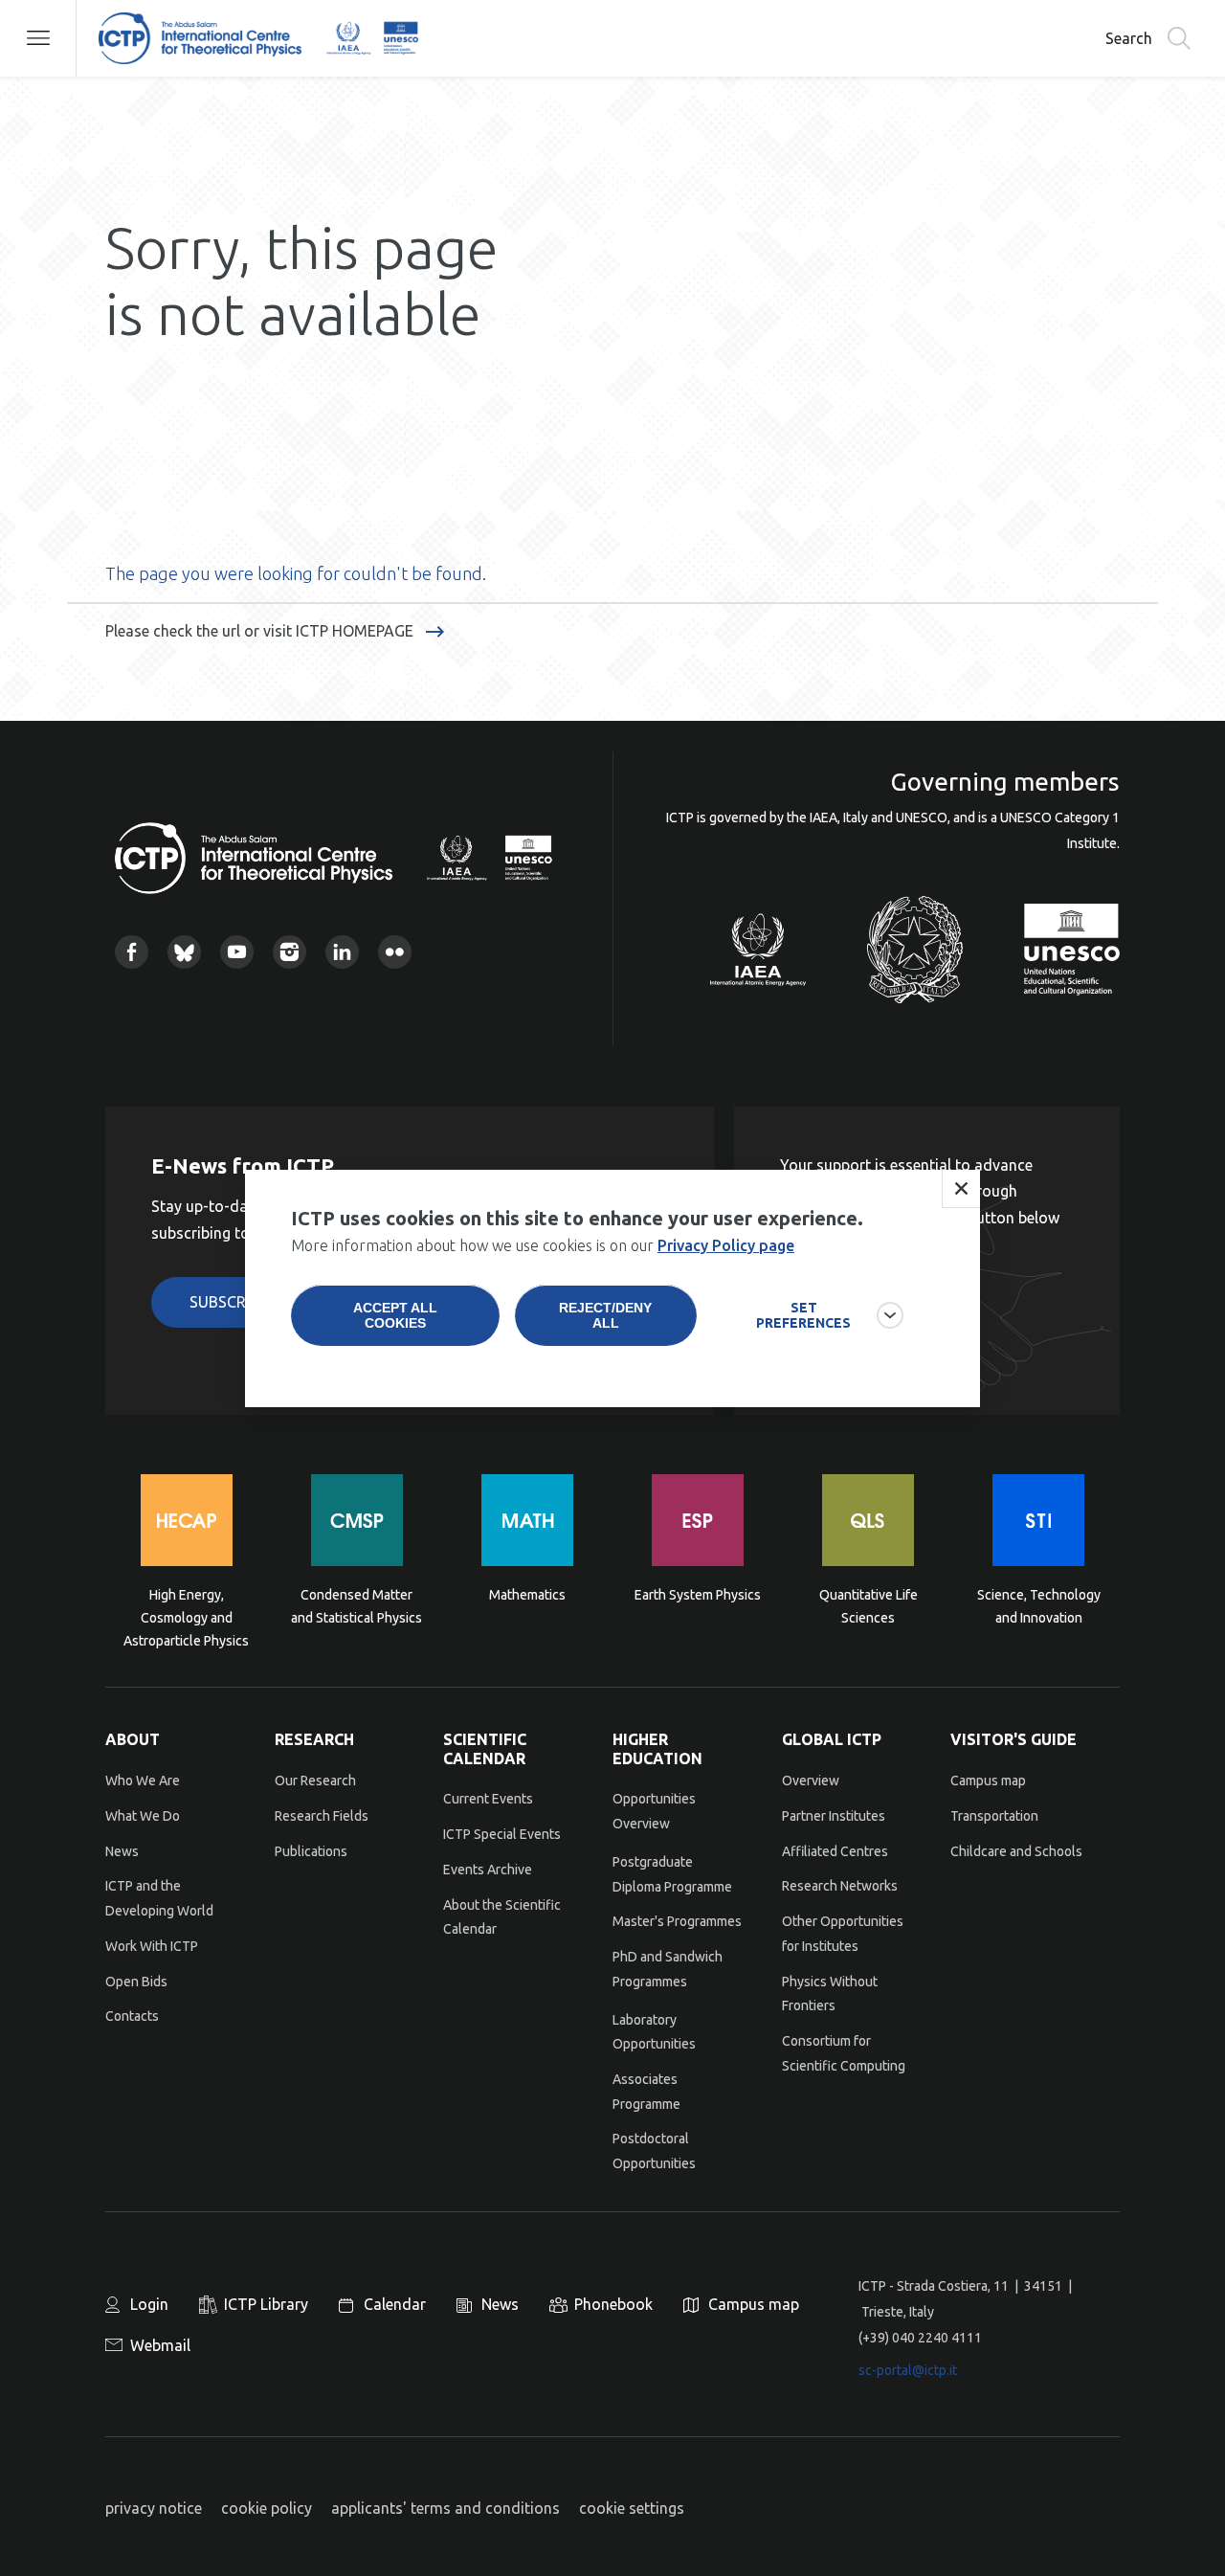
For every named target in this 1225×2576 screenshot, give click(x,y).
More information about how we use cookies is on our (543, 1245)
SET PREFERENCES (803, 1315)
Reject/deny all (605, 1315)
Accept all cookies (395, 1315)
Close (961, 1189)
